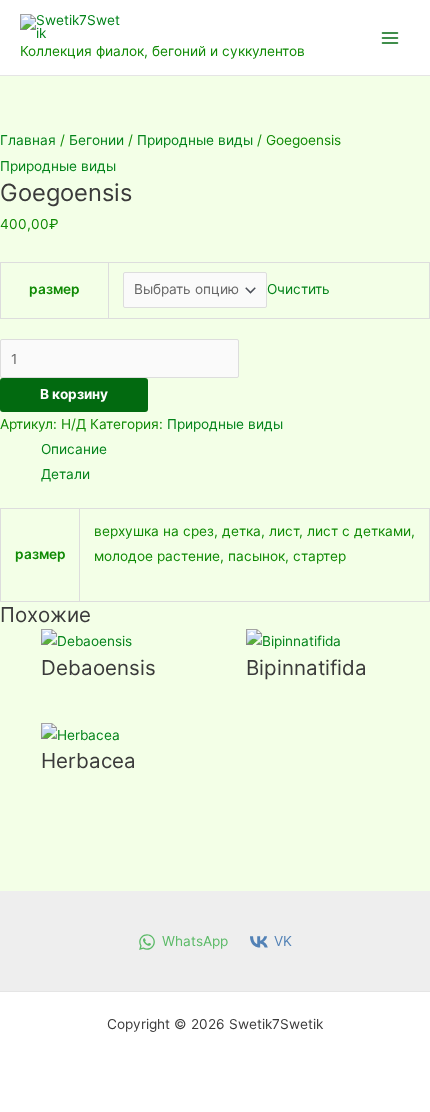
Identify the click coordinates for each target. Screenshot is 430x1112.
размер (54, 289)
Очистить (298, 289)
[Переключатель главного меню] (390, 37)
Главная (28, 140)
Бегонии (96, 140)
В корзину (74, 394)
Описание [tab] (74, 449)
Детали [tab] (65, 474)
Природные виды (195, 140)
